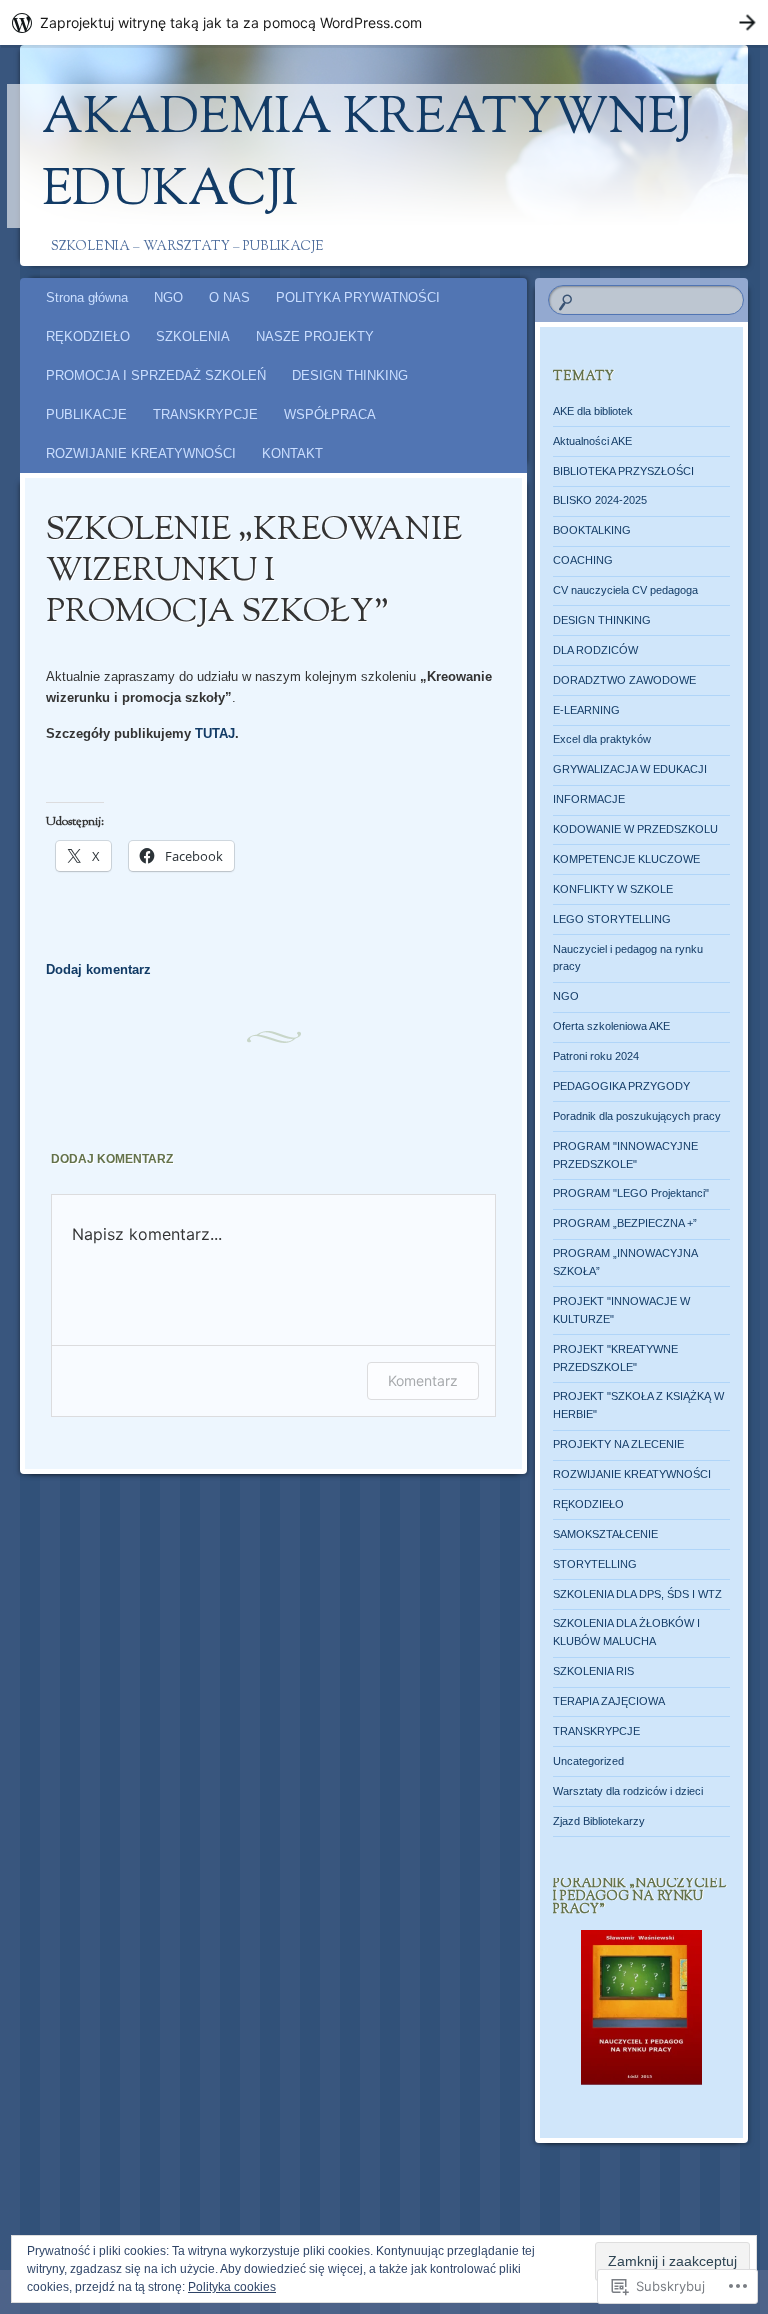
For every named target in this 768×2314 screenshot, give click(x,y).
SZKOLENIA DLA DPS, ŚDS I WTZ (637, 1594)
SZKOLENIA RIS (593, 1671)
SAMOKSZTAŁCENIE (605, 1534)
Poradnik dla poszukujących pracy (637, 1116)
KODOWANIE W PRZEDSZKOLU (635, 829)
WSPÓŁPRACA (330, 414)
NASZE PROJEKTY (315, 336)
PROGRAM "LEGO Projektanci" (631, 1193)
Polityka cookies (232, 2287)
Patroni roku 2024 (596, 1056)
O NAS (229, 297)
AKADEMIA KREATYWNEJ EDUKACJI (367, 156)
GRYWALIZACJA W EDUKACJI (630, 769)
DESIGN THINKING (350, 375)
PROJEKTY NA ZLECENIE (618, 1444)
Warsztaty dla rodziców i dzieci (628, 1791)
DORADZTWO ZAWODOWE (624, 680)
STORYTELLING (595, 1564)
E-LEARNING (586, 710)
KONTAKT (292, 453)
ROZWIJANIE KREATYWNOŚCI (141, 453)
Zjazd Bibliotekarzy (599, 1821)
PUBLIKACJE (86, 414)
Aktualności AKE (592, 441)
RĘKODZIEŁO (88, 336)
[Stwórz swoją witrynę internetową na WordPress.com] (384, 22)
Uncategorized (588, 1761)
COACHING (583, 560)
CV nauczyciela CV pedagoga (625, 590)
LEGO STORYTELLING (612, 919)
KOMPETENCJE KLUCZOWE (626, 859)
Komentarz (423, 1380)
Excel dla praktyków (602, 739)
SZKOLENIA (193, 336)
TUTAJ (215, 733)
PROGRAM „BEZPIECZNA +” (625, 1223)
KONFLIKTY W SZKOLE (613, 889)
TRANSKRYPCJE (205, 414)
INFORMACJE (589, 799)
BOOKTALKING (592, 530)
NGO (168, 297)
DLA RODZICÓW (595, 650)
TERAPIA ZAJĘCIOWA (609, 1701)
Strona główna (87, 297)
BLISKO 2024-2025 (600, 500)
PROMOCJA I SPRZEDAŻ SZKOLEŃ (156, 375)
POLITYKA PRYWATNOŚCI (358, 297)
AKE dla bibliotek (593, 411)
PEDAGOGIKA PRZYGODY (621, 1086)
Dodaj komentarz (98, 969)
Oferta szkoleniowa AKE (611, 1026)
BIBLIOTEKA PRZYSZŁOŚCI (623, 471)
